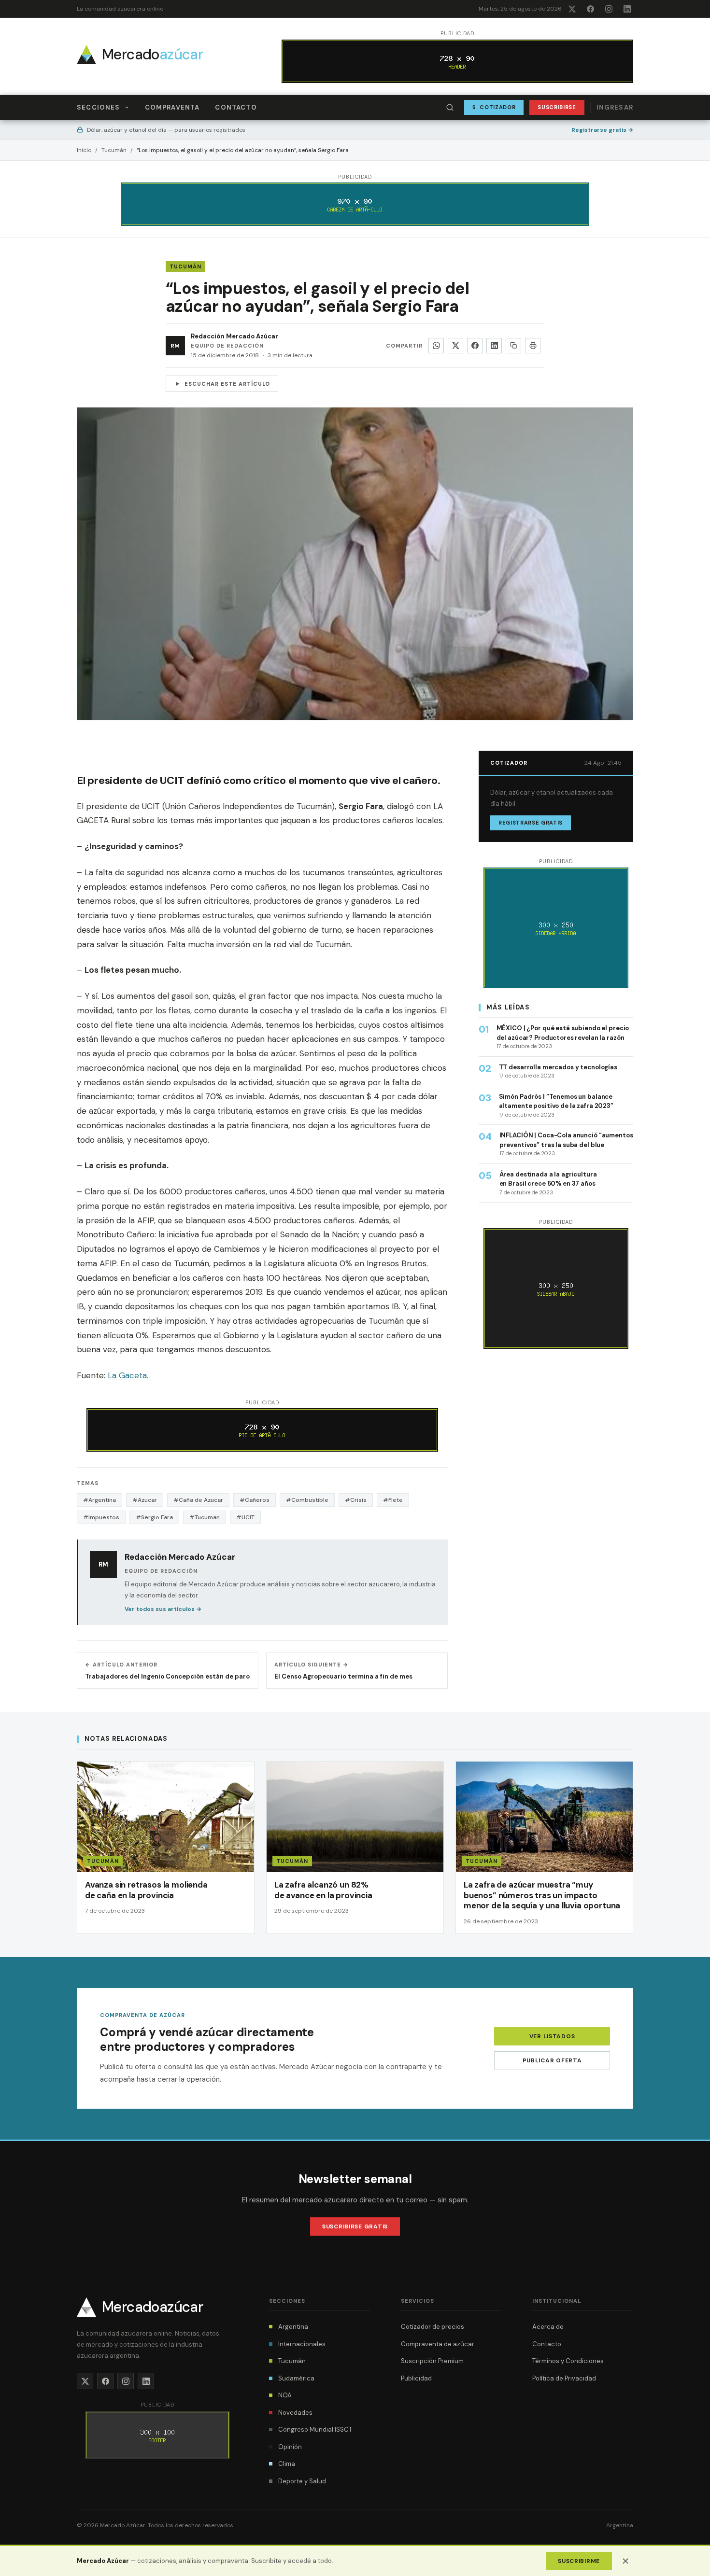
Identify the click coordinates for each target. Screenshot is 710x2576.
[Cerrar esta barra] (625, 2561)
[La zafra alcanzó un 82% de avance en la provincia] (355, 1848)
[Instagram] (609, 9)
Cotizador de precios (433, 2327)
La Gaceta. (128, 1375)
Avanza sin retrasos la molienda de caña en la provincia (146, 1890)
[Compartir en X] (455, 346)
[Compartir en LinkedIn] (494, 346)
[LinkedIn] (627, 9)
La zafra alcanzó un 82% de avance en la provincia (323, 1890)
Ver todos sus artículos (163, 1609)
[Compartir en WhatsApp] (436, 346)
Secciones (99, 107)
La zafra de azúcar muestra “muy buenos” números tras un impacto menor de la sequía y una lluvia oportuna (542, 1895)
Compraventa (172, 107)
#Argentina (99, 1500)
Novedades (295, 2413)
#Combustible (307, 1500)
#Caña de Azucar (198, 1500)
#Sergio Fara (154, 1517)
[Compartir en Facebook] (475, 346)
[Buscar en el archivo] (450, 108)
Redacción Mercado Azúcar (234, 336)
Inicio (84, 150)
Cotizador (494, 107)
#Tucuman (205, 1517)
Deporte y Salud (302, 2481)
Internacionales (302, 2344)
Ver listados (552, 2036)
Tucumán (114, 150)
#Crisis (356, 1500)
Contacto (236, 107)
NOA (285, 2395)
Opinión (290, 2447)
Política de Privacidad (564, 2378)
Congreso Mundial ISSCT (315, 2429)
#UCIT (245, 1517)
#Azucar (145, 1500)
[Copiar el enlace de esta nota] (513, 346)
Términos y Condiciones (568, 2361)
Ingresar (615, 107)
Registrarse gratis (602, 130)
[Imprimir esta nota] (533, 346)
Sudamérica (296, 2378)
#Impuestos (101, 1517)
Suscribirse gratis (355, 2226)
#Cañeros (255, 1500)
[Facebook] (590, 9)
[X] (572, 9)
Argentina (293, 2327)
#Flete (393, 1500)
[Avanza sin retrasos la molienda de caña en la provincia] (166, 1848)
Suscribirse (557, 107)
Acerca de (548, 2327)
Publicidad (416, 2378)
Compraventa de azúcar (438, 2344)
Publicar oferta (552, 2060)
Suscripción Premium (432, 2361)
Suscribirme (579, 2561)
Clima (287, 2464)
